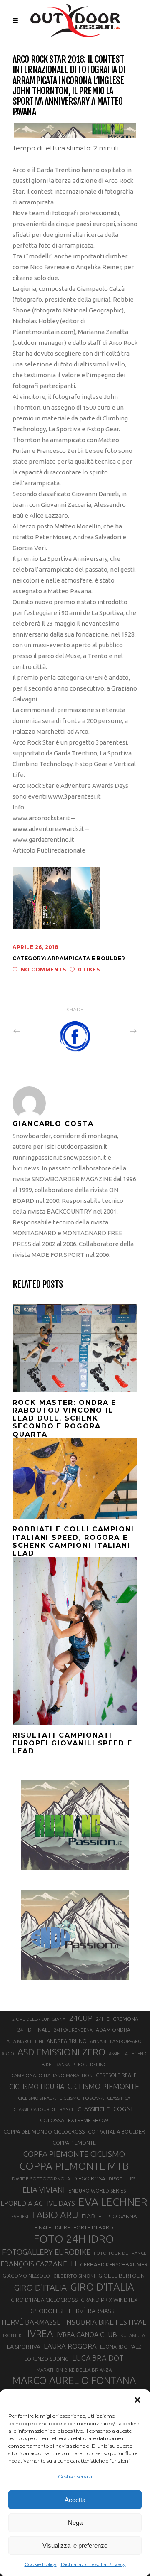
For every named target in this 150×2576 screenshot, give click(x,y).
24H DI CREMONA (117, 2019)
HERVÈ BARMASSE (93, 2311)
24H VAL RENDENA (73, 2030)
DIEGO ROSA (89, 2179)
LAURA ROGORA (70, 2346)
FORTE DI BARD (93, 2227)
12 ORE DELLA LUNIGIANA (37, 2019)
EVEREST (20, 2217)
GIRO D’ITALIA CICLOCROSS (44, 2300)
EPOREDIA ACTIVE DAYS (38, 2203)
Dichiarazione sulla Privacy (93, 2564)
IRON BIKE (14, 2335)
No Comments (43, 970)
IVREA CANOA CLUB (87, 2335)
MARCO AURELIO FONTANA (74, 2381)
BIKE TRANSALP (58, 2065)
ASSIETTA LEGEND (128, 2054)
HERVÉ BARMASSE (31, 2322)
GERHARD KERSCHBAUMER (114, 2265)
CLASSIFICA (119, 2098)
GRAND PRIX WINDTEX (109, 2300)
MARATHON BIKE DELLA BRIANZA (74, 2370)
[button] (137, 2400)
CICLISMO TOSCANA (81, 2098)
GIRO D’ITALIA (102, 2287)
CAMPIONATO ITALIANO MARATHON (52, 2075)
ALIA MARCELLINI (25, 2041)
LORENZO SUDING (47, 2359)
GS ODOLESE (48, 2311)
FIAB (88, 2216)
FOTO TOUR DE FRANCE (120, 2253)
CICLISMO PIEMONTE (103, 2086)
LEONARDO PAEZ (121, 2347)
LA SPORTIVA (24, 2347)
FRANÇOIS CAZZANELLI (39, 2264)
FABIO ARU (55, 2215)
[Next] (115, 1031)
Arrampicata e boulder (86, 958)
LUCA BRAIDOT (98, 2358)
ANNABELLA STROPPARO (116, 2041)
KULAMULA (133, 2335)
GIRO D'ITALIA (40, 2287)
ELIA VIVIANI (44, 2190)
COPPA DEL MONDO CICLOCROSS (44, 2131)
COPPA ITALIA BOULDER (116, 2131)
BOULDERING (92, 2065)
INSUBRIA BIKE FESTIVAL (105, 2322)
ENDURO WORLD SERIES (97, 2191)
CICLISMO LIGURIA (37, 2087)
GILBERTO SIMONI (74, 2276)
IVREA (40, 2334)
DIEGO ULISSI (123, 2179)
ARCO (8, 2054)
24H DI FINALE (34, 2030)
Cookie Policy (41, 2564)
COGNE (124, 2109)
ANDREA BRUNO (67, 2041)
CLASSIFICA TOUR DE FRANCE (44, 2109)
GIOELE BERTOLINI (122, 2276)
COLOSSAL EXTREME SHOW (74, 2120)
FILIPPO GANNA (118, 2216)
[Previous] (35, 1031)
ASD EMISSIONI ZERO (61, 2052)
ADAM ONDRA (113, 2030)
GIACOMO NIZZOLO (26, 2276)
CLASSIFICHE (94, 2109)
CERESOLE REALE (116, 2075)
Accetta (75, 2500)
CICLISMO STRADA (37, 2098)
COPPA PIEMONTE (74, 2143)
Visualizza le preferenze (75, 2545)
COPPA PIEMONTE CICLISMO (74, 2154)
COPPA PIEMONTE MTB (74, 2166)
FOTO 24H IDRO (74, 2239)
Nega (75, 2523)
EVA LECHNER (113, 2202)
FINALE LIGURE (52, 2227)
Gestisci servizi (75, 2476)
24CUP (81, 2018)
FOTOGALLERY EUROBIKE (46, 2252)
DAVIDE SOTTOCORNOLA (41, 2179)
